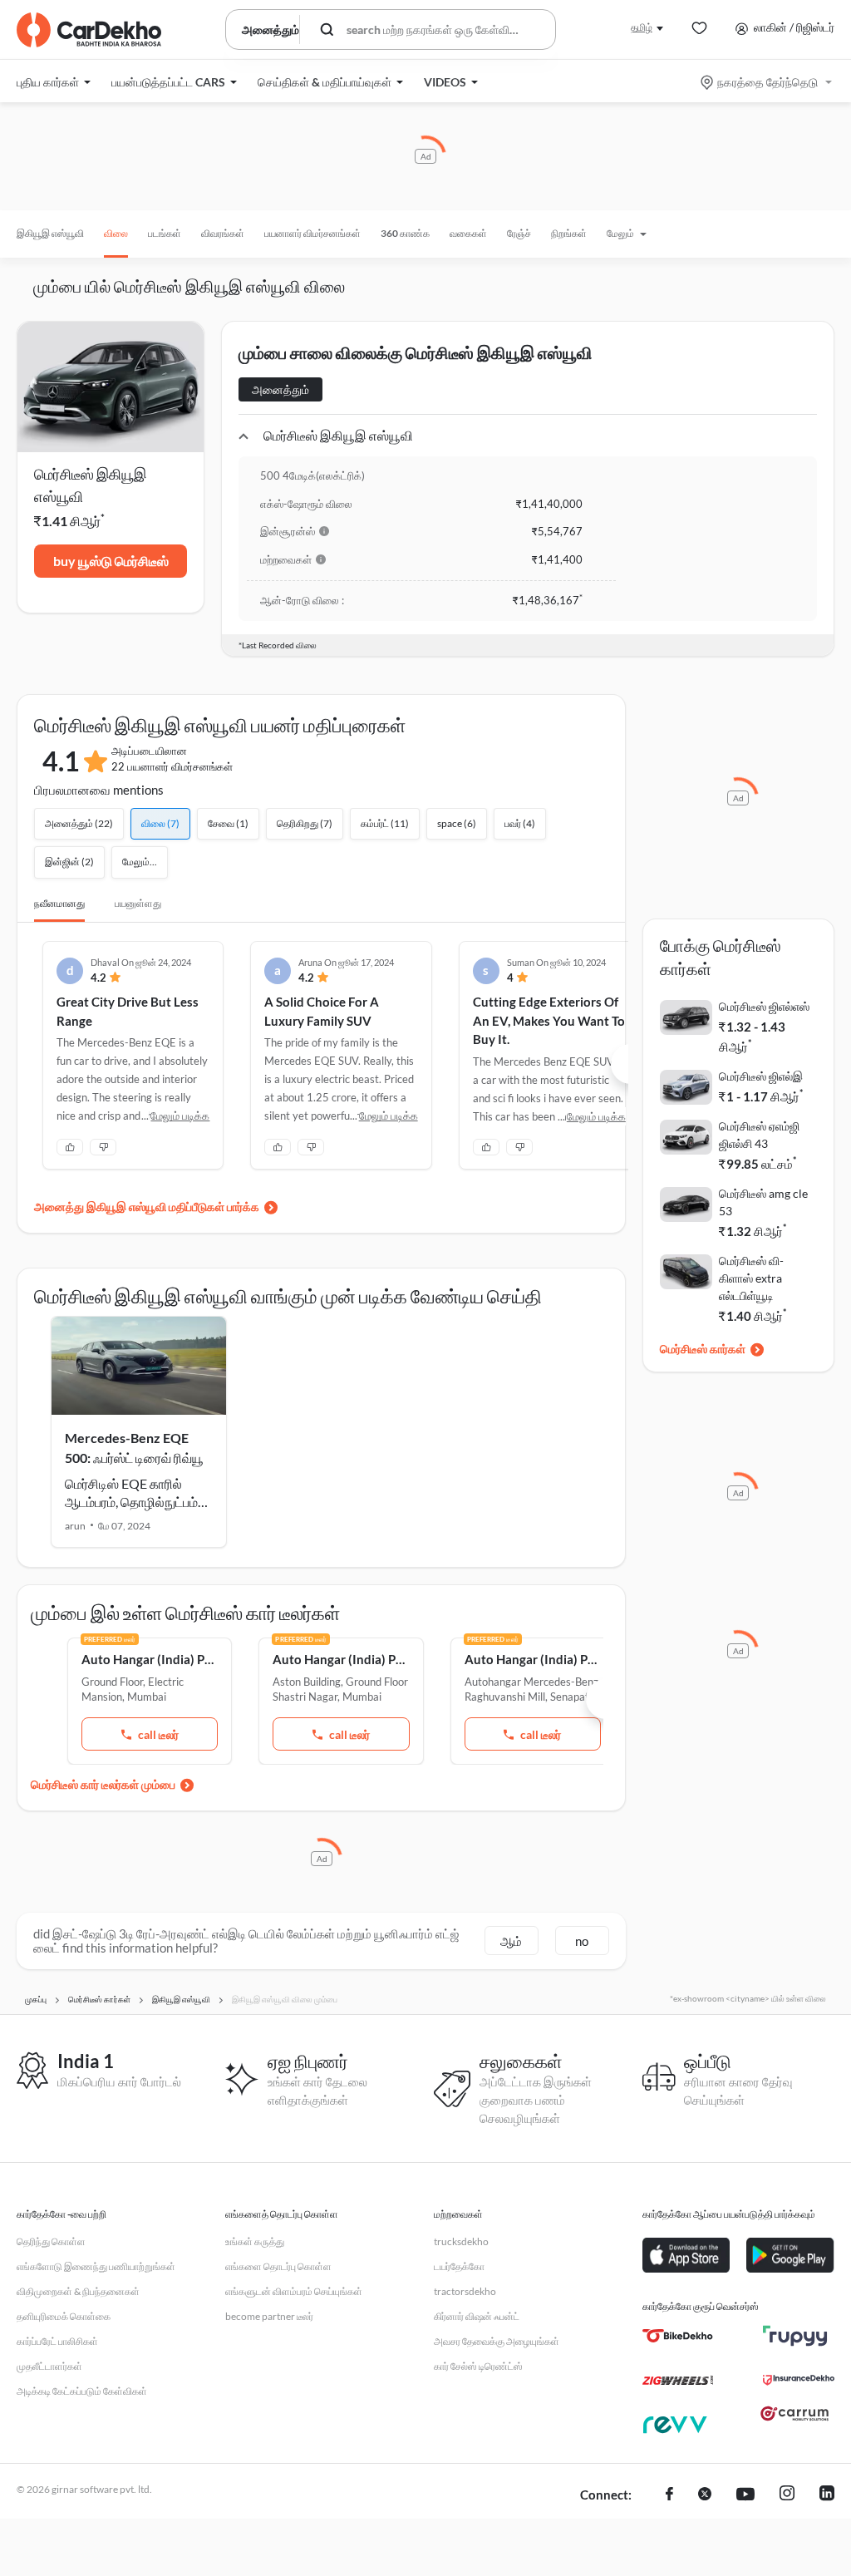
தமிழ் (642, 27)
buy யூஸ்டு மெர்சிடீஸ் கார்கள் (111, 565)
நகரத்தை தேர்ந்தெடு (767, 82)
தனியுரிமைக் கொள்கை (64, 2316)
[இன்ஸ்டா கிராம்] (787, 2495)
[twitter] (705, 2495)
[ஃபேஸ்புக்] (669, 2495)
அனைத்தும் (280, 389)
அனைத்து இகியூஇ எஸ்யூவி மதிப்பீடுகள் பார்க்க (147, 1207)
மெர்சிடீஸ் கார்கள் (703, 1349)
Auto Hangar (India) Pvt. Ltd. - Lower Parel (533, 1659)
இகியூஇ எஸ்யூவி (50, 233)
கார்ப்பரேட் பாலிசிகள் (57, 2341)
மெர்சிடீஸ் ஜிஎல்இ (761, 1076)
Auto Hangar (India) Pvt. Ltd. (150, 1659)
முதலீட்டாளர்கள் (49, 2366)
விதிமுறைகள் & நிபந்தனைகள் (78, 2291)
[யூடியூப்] (745, 2495)
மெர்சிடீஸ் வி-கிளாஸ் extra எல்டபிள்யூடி (751, 1278)
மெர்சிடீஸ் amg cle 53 (763, 1202)
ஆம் (511, 1941)
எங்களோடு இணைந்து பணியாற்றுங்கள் (96, 2266)
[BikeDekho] (678, 2336)
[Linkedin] (827, 2495)
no (582, 1941)
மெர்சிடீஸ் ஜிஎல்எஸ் (764, 1006)
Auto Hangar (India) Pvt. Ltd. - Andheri (341, 1659)
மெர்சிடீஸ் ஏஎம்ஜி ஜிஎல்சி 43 (759, 1135)
